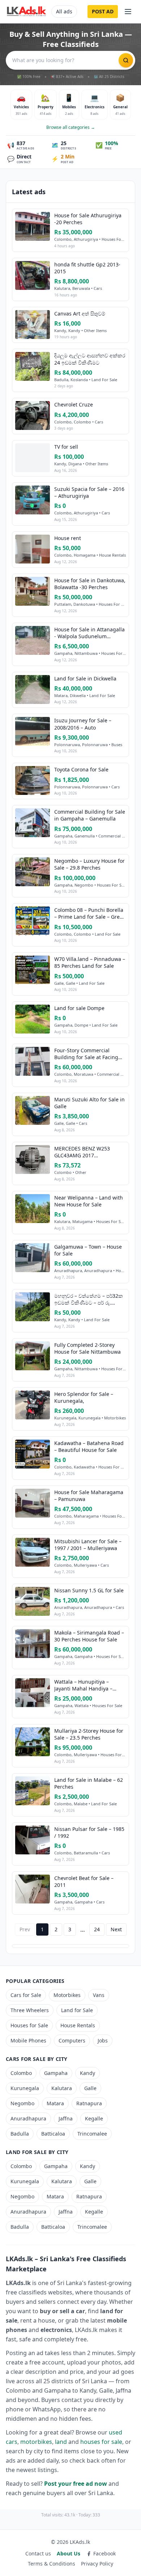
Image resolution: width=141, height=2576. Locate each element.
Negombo (22, 2103)
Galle (90, 2088)
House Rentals (78, 2025)
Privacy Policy (97, 2564)
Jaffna (66, 2118)
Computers (72, 2040)
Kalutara (62, 2088)
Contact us (38, 2553)
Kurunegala (25, 2088)
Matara (55, 2103)
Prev (25, 1929)
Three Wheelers (30, 2010)
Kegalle (94, 2118)
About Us (69, 2553)
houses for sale (101, 2442)
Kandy (87, 2073)
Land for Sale (77, 2010)
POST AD (103, 11)
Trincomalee (92, 2134)
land (61, 2442)
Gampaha (56, 2073)
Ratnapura (89, 2103)
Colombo (21, 2073)
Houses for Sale (29, 2025)
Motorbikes (67, 1995)
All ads (64, 11)
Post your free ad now (76, 2484)
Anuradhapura (28, 2118)
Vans (99, 1995)
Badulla (20, 2134)
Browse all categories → (71, 127)
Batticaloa (53, 2134)
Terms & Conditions (52, 2564)
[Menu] (128, 12)
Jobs (103, 2040)
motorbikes (36, 2442)
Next (116, 1929)
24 (97, 1929)
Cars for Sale (26, 1995)
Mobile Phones (28, 2040)
